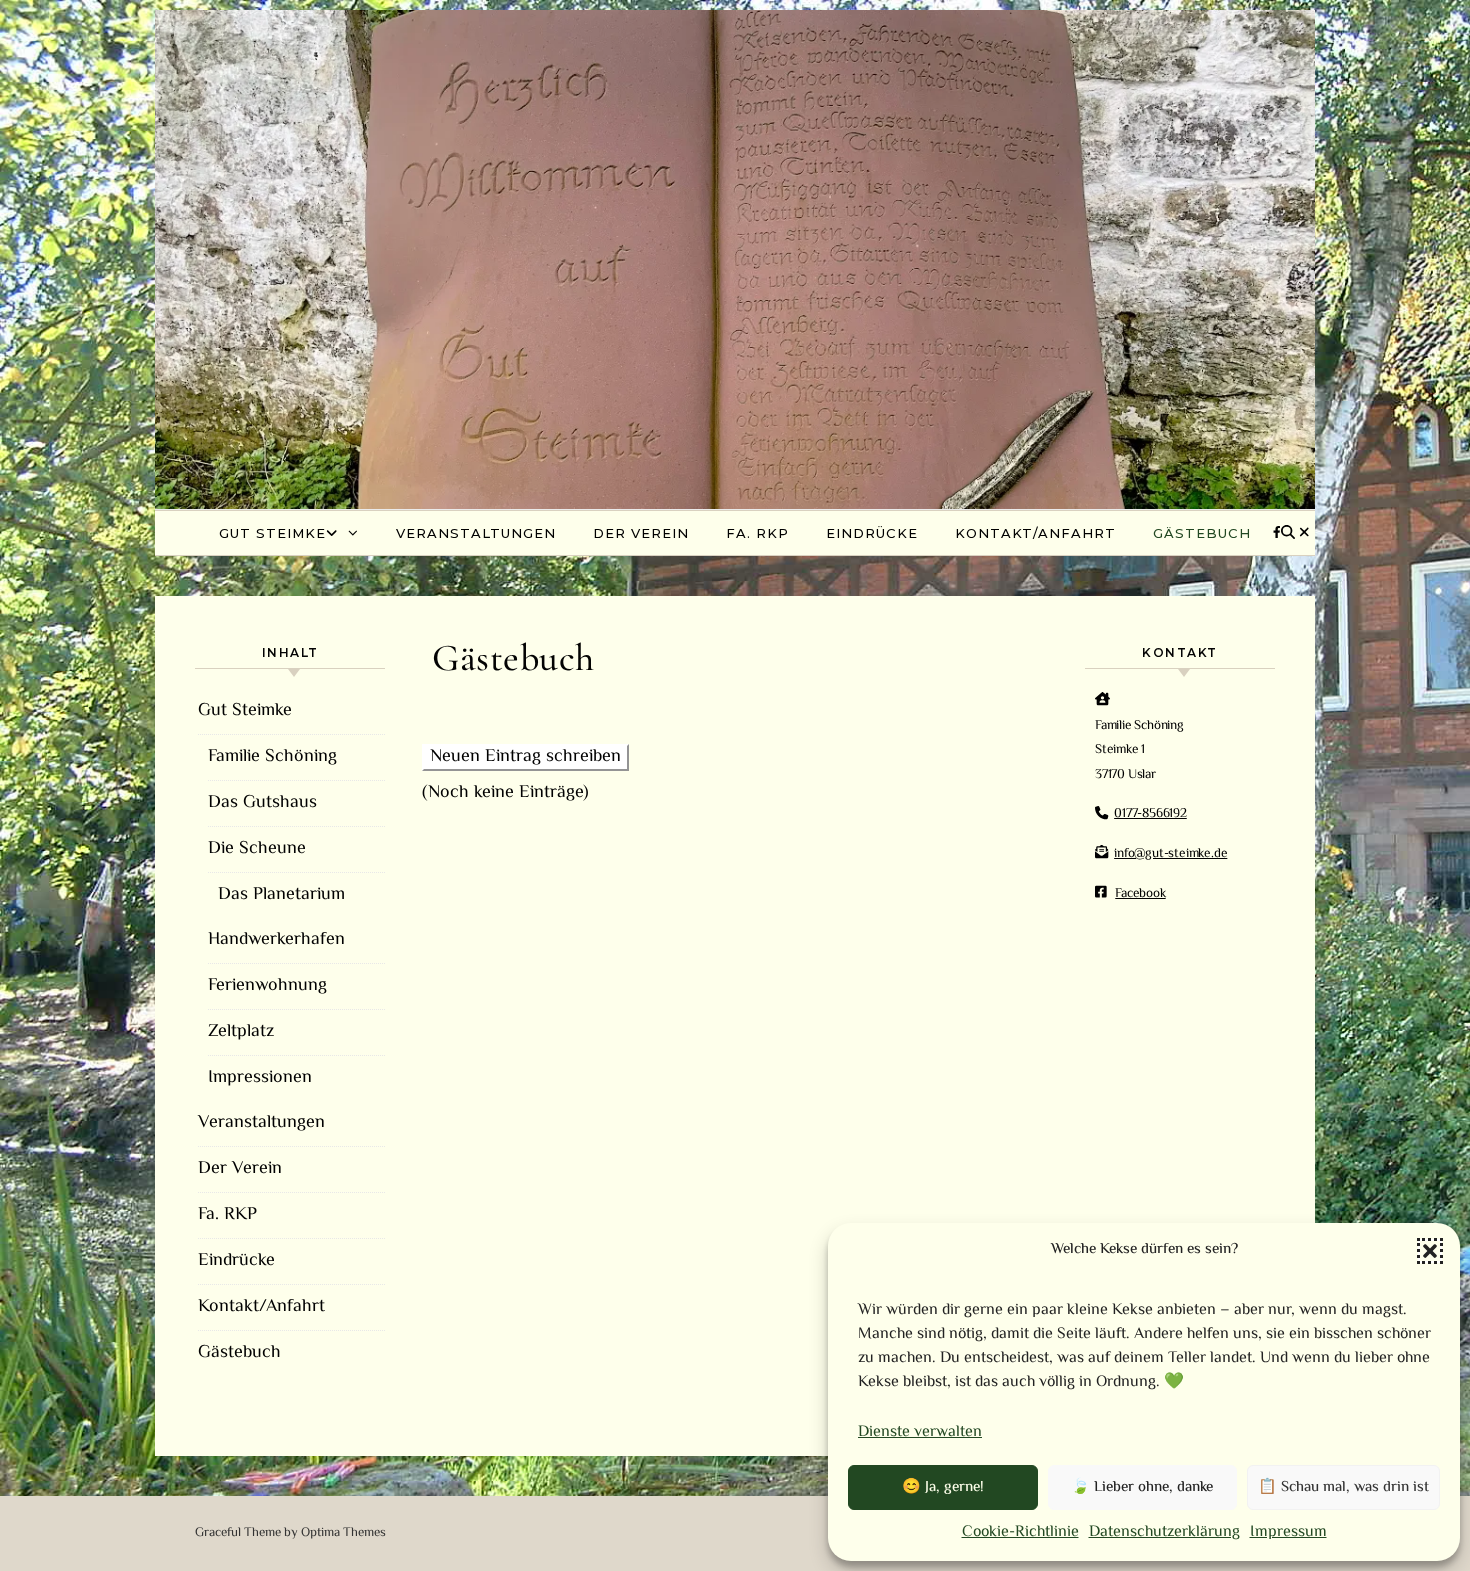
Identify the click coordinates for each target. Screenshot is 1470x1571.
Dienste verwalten (920, 1432)
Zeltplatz (241, 1032)
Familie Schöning (272, 757)
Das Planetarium (281, 895)
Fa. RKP (757, 533)
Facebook (1140, 893)
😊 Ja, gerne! (943, 1487)
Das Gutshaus (262, 803)
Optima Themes (343, 1533)
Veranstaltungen (476, 533)
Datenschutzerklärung (1164, 1532)
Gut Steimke (272, 533)
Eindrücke (872, 533)
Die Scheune (257, 849)
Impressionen (260, 1078)
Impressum (1288, 1532)
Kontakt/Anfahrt (1035, 533)
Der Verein (641, 533)
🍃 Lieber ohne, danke (1142, 1487)
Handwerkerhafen (276, 940)
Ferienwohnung (267, 986)
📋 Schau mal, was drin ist (1343, 1487)
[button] (1430, 1251)
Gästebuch (1202, 533)
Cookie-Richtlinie (1020, 1532)
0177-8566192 (1150, 813)
